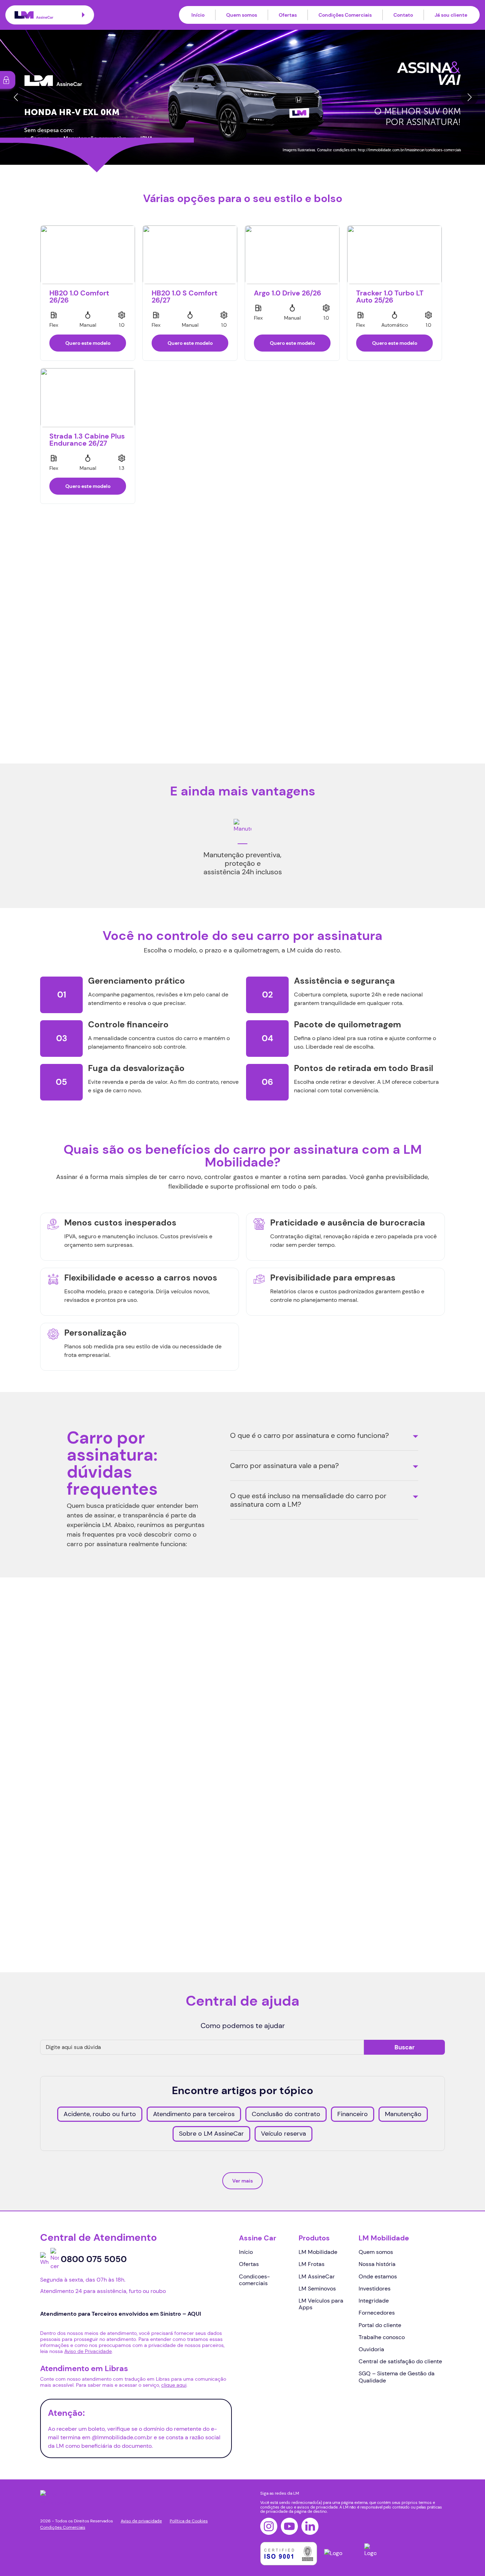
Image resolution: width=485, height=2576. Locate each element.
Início (198, 15)
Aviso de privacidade (141, 2521)
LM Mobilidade (318, 2252)
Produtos (314, 2238)
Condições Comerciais (345, 15)
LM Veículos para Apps (321, 2304)
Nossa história (377, 2264)
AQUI (57, 1873)
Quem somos (242, 15)
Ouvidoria (371, 2349)
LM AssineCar (317, 2276)
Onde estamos (378, 2276)
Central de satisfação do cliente (400, 2361)
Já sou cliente (451, 15)
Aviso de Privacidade (138, 1899)
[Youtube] (289, 2526)
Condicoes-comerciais (254, 2280)
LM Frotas (312, 2264)
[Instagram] (269, 2526)
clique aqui (174, 2385)
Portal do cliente (380, 2325)
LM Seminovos (317, 2289)
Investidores (375, 2289)
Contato (403, 15)
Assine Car (258, 2238)
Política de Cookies (189, 2521)
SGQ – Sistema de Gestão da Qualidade (397, 2377)
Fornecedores (377, 2313)
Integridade (374, 2301)
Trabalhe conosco (382, 2337)
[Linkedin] (310, 2526)
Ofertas (288, 15)
